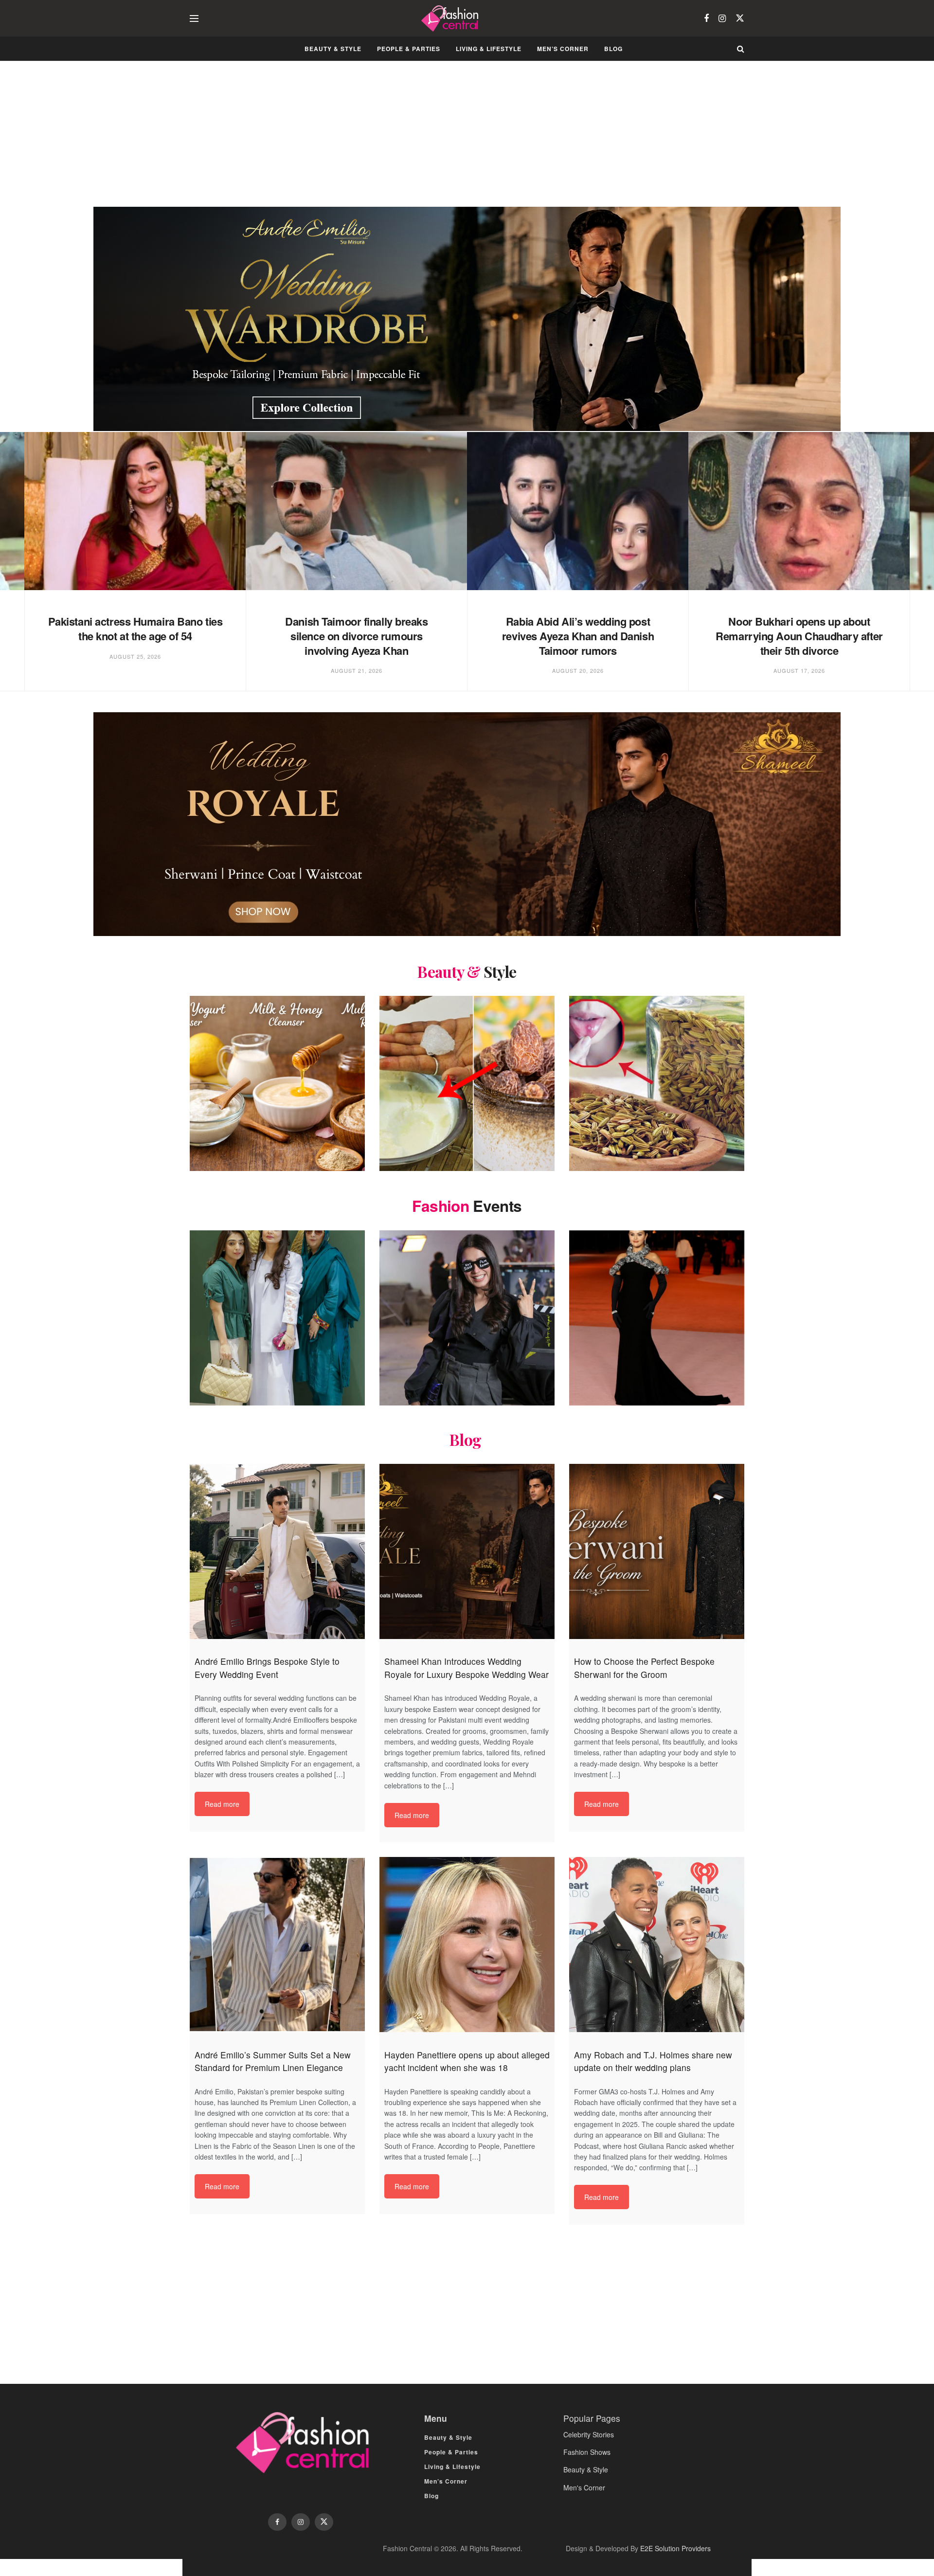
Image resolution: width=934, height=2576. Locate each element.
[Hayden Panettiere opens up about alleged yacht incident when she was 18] (467, 1945)
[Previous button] (23, 572)
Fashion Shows (587, 2452)
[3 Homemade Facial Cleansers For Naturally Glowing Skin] (277, 1083)
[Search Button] (741, 49)
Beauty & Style (333, 49)
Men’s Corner (563, 49)
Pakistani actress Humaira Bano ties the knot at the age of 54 (135, 629)
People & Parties (409, 49)
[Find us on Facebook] (706, 18)
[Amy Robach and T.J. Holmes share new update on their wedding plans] (657, 1945)
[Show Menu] (194, 18)
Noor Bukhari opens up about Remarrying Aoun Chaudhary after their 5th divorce (799, 636)
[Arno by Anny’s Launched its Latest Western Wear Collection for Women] (277, 1318)
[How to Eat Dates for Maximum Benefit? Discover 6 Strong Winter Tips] (467, 1083)
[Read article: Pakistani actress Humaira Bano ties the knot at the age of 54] (135, 511)
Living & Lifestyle (489, 49)
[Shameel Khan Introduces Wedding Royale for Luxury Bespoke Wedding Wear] (467, 1551)
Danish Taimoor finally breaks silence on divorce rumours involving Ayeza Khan (356, 636)
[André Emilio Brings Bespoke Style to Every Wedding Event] (277, 1551)
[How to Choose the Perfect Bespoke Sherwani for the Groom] (657, 1551)
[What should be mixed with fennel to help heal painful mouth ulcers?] (657, 1083)
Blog (613, 49)
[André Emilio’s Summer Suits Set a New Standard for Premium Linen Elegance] (277, 1945)
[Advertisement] (467, 133)
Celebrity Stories (589, 2434)
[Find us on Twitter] (740, 18)
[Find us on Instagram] (722, 18)
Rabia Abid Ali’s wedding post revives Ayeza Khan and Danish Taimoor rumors (578, 636)
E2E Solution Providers (675, 2548)
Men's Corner (584, 2487)
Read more (222, 1804)
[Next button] (911, 572)
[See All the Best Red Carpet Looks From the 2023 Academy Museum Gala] (657, 1318)
